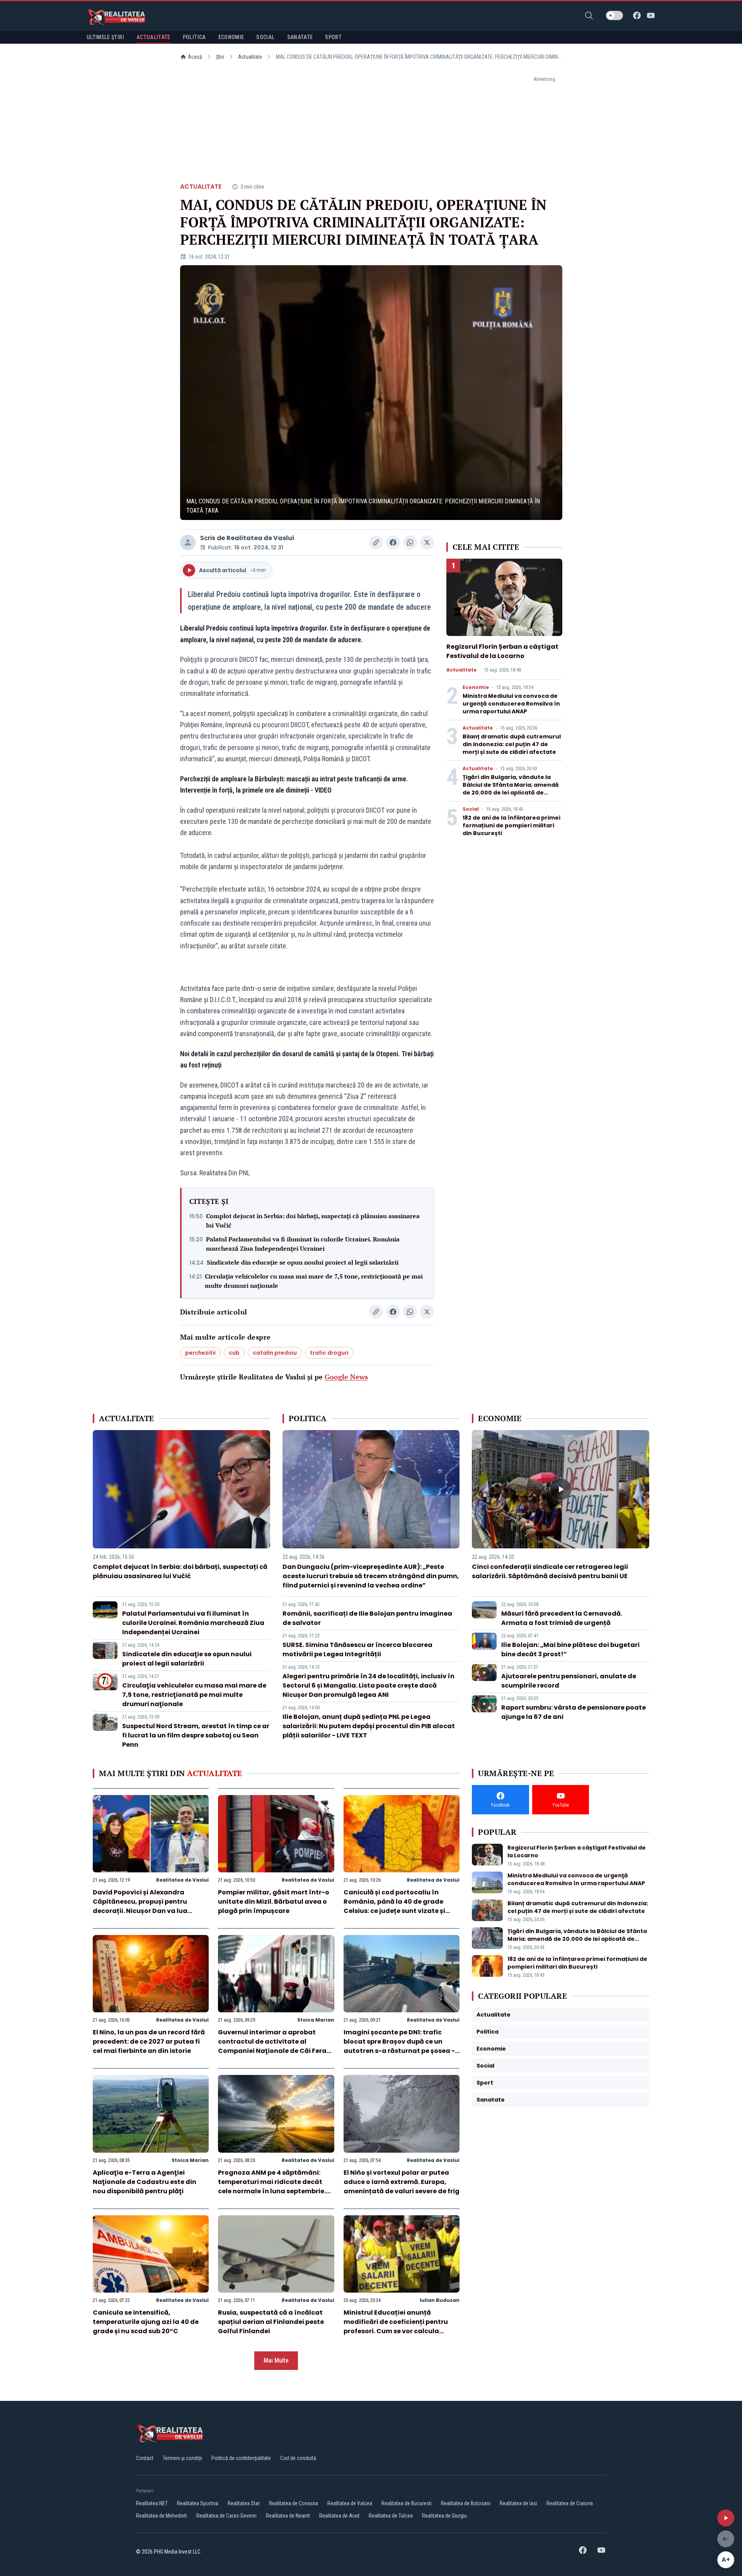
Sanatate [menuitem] (300, 37)
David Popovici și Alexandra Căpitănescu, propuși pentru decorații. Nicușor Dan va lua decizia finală (140, 1906)
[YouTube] (651, 15)
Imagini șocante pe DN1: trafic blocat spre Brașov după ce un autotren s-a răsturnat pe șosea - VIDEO (399, 2046)
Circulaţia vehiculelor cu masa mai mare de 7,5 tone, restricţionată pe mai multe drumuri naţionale (314, 1281)
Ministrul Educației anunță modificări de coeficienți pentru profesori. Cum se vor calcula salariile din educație (396, 2326)
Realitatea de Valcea (350, 2503)
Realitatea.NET (152, 2503)
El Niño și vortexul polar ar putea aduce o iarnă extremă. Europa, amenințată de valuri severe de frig (402, 2182)
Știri (220, 57)
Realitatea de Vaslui (260, 538)
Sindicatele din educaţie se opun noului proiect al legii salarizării (303, 1262)
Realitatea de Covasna (294, 2503)
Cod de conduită (298, 2458)
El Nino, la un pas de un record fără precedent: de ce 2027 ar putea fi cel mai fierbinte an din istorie (149, 2042)
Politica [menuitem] (194, 37)
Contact (145, 2458)
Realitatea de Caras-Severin (226, 2516)
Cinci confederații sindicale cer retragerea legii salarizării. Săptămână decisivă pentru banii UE (550, 1571)
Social (471, 809)
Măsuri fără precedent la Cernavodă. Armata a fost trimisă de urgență (562, 1618)
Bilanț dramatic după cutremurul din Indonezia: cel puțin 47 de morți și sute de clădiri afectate (512, 744)
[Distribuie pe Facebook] (393, 542)
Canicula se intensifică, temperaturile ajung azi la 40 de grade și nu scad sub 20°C (146, 2322)
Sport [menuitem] (333, 37)
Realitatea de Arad (339, 2516)
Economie (476, 687)
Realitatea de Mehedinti (162, 2516)
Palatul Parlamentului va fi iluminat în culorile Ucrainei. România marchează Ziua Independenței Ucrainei (303, 1244)
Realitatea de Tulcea (391, 2516)
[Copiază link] (376, 542)
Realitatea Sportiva (198, 2503)
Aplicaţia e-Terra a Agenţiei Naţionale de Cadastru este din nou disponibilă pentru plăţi (145, 2182)
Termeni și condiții (182, 2458)
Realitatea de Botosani (466, 2503)
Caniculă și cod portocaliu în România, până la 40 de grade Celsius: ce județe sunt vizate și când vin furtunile (394, 1906)
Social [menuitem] (265, 37)
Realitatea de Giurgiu (444, 2516)
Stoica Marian (316, 2020)
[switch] (614, 15)
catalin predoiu (275, 1353)
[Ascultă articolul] (726, 2518)
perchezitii (200, 1353)
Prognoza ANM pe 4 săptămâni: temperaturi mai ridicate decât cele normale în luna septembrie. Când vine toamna (272, 2186)
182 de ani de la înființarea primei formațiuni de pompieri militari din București (511, 825)
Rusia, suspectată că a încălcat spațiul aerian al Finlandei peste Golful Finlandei (271, 2322)
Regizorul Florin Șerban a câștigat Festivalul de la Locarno (502, 651)
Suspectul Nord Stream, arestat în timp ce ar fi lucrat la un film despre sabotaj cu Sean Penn (196, 1735)
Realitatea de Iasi (518, 2503)
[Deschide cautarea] (589, 15)
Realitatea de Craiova (570, 2503)
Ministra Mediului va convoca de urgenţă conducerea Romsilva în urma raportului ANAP (511, 704)
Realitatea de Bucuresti (407, 2503)
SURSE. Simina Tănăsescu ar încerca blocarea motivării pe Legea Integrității (357, 1649)
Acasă (195, 57)
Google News (346, 1377)
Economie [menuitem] (231, 37)
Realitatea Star (244, 2503)
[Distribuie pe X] (427, 542)
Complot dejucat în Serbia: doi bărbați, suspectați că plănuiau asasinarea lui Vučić (313, 1221)
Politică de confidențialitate (241, 2458)
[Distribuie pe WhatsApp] (410, 542)
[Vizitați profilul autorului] (188, 542)
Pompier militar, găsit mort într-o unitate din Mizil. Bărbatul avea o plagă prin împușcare (274, 1902)
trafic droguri (329, 1353)
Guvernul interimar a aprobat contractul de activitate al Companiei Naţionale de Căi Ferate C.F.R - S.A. (276, 2046)
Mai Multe (276, 2360)
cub (234, 1353)
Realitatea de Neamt (288, 2516)
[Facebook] (637, 15)
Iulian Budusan (440, 2300)
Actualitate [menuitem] (153, 37)
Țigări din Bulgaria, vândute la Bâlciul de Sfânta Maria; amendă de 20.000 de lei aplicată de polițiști (511, 789)
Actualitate (250, 57)
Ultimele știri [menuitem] (105, 37)
